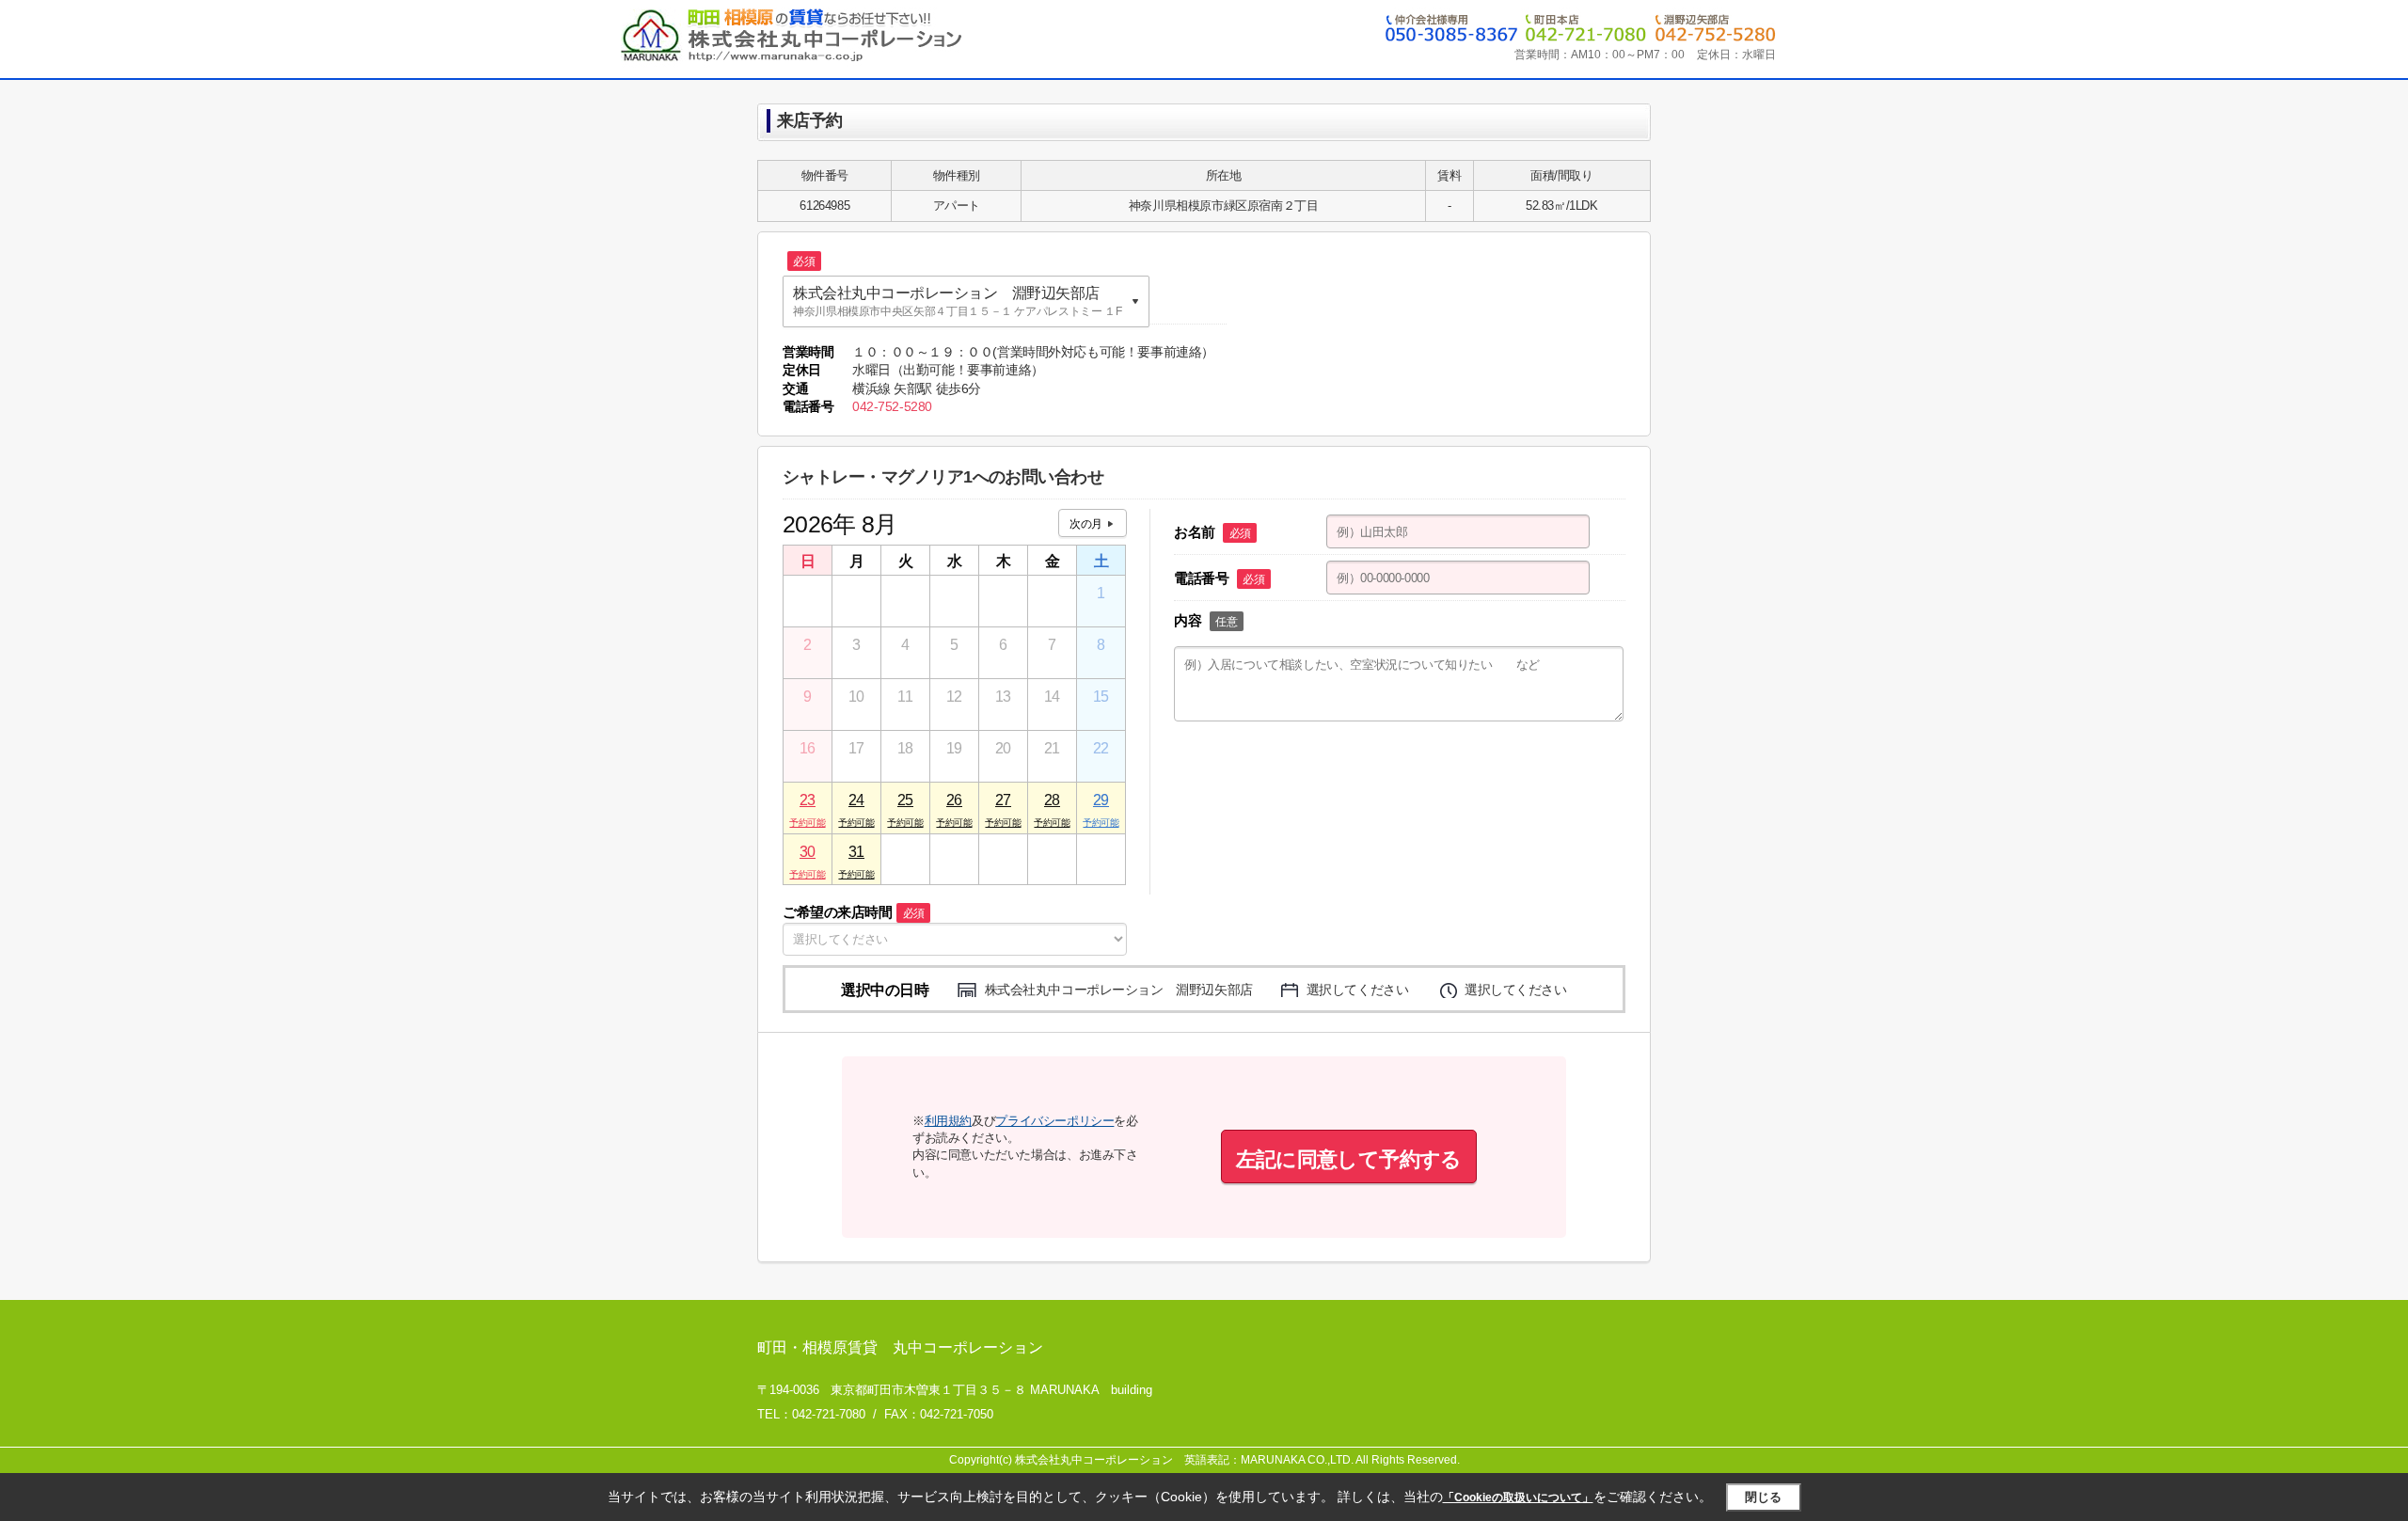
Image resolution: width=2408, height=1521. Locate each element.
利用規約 (948, 1121)
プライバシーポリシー (1054, 1121)
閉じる (1763, 1497)
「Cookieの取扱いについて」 (1518, 1497)
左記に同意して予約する (1349, 1159)
